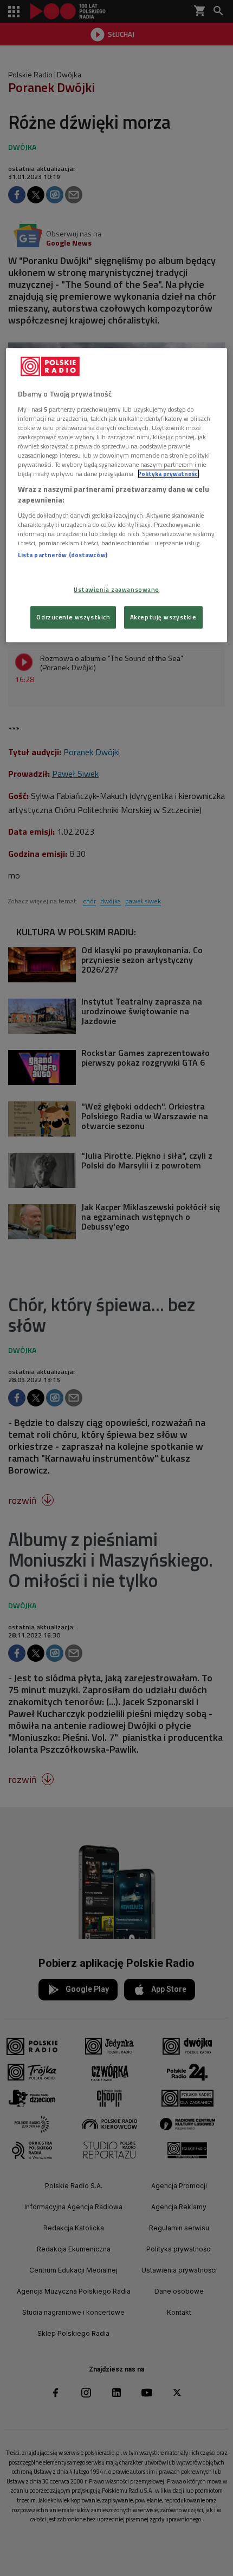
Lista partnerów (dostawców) (63, 555)
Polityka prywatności (169, 474)
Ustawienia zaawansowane (116, 589)
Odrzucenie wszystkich (73, 617)
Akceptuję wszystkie (163, 617)
